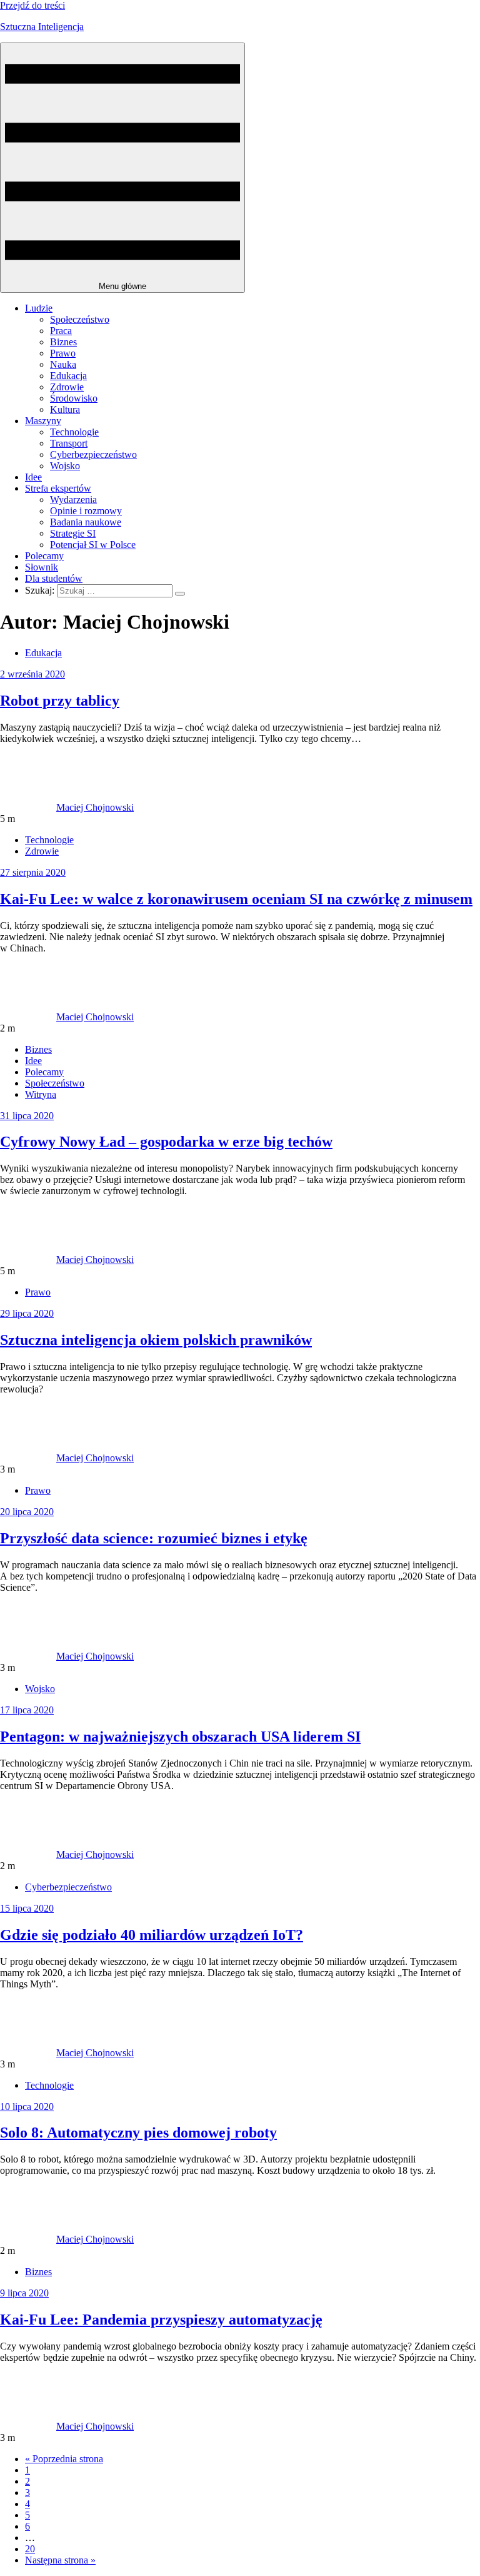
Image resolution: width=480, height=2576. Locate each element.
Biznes (63, 342)
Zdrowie (67, 387)
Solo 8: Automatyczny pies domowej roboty (138, 2132)
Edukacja (68, 376)
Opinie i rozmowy (86, 511)
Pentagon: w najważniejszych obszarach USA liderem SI (180, 1737)
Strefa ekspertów (58, 488)
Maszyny (43, 421)
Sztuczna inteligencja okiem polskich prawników (156, 1340)
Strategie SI (73, 533)
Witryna (41, 1094)
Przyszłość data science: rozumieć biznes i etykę (154, 1538)
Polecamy (44, 556)
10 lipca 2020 (27, 2107)
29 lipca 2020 (27, 1313)
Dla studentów (54, 578)
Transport (69, 443)
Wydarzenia (73, 499)
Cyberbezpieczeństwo (93, 454)
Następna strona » (60, 2560)
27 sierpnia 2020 (33, 872)
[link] (28, 807)
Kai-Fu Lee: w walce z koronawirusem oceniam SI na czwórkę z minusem (236, 899)
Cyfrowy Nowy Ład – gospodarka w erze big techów (166, 1142)
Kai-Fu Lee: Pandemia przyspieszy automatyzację (161, 2320)
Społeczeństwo (80, 319)
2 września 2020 (32, 674)
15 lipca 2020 (27, 1908)
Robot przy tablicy (60, 701)
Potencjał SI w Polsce (93, 545)
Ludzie (39, 308)
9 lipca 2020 (24, 2293)
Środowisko (74, 398)
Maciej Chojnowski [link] (95, 807)
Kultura (65, 409)
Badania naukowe (86, 522)
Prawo (63, 353)
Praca (61, 331)
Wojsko (65, 466)
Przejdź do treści (32, 5)
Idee (33, 477)
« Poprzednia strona (64, 2459)
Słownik (42, 567)
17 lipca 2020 (27, 1710)
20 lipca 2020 (27, 1512)
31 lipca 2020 (27, 1116)
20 (30, 2549)
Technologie (74, 432)
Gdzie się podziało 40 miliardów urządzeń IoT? (152, 1935)
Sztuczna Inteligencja (42, 27)
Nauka (63, 364)
